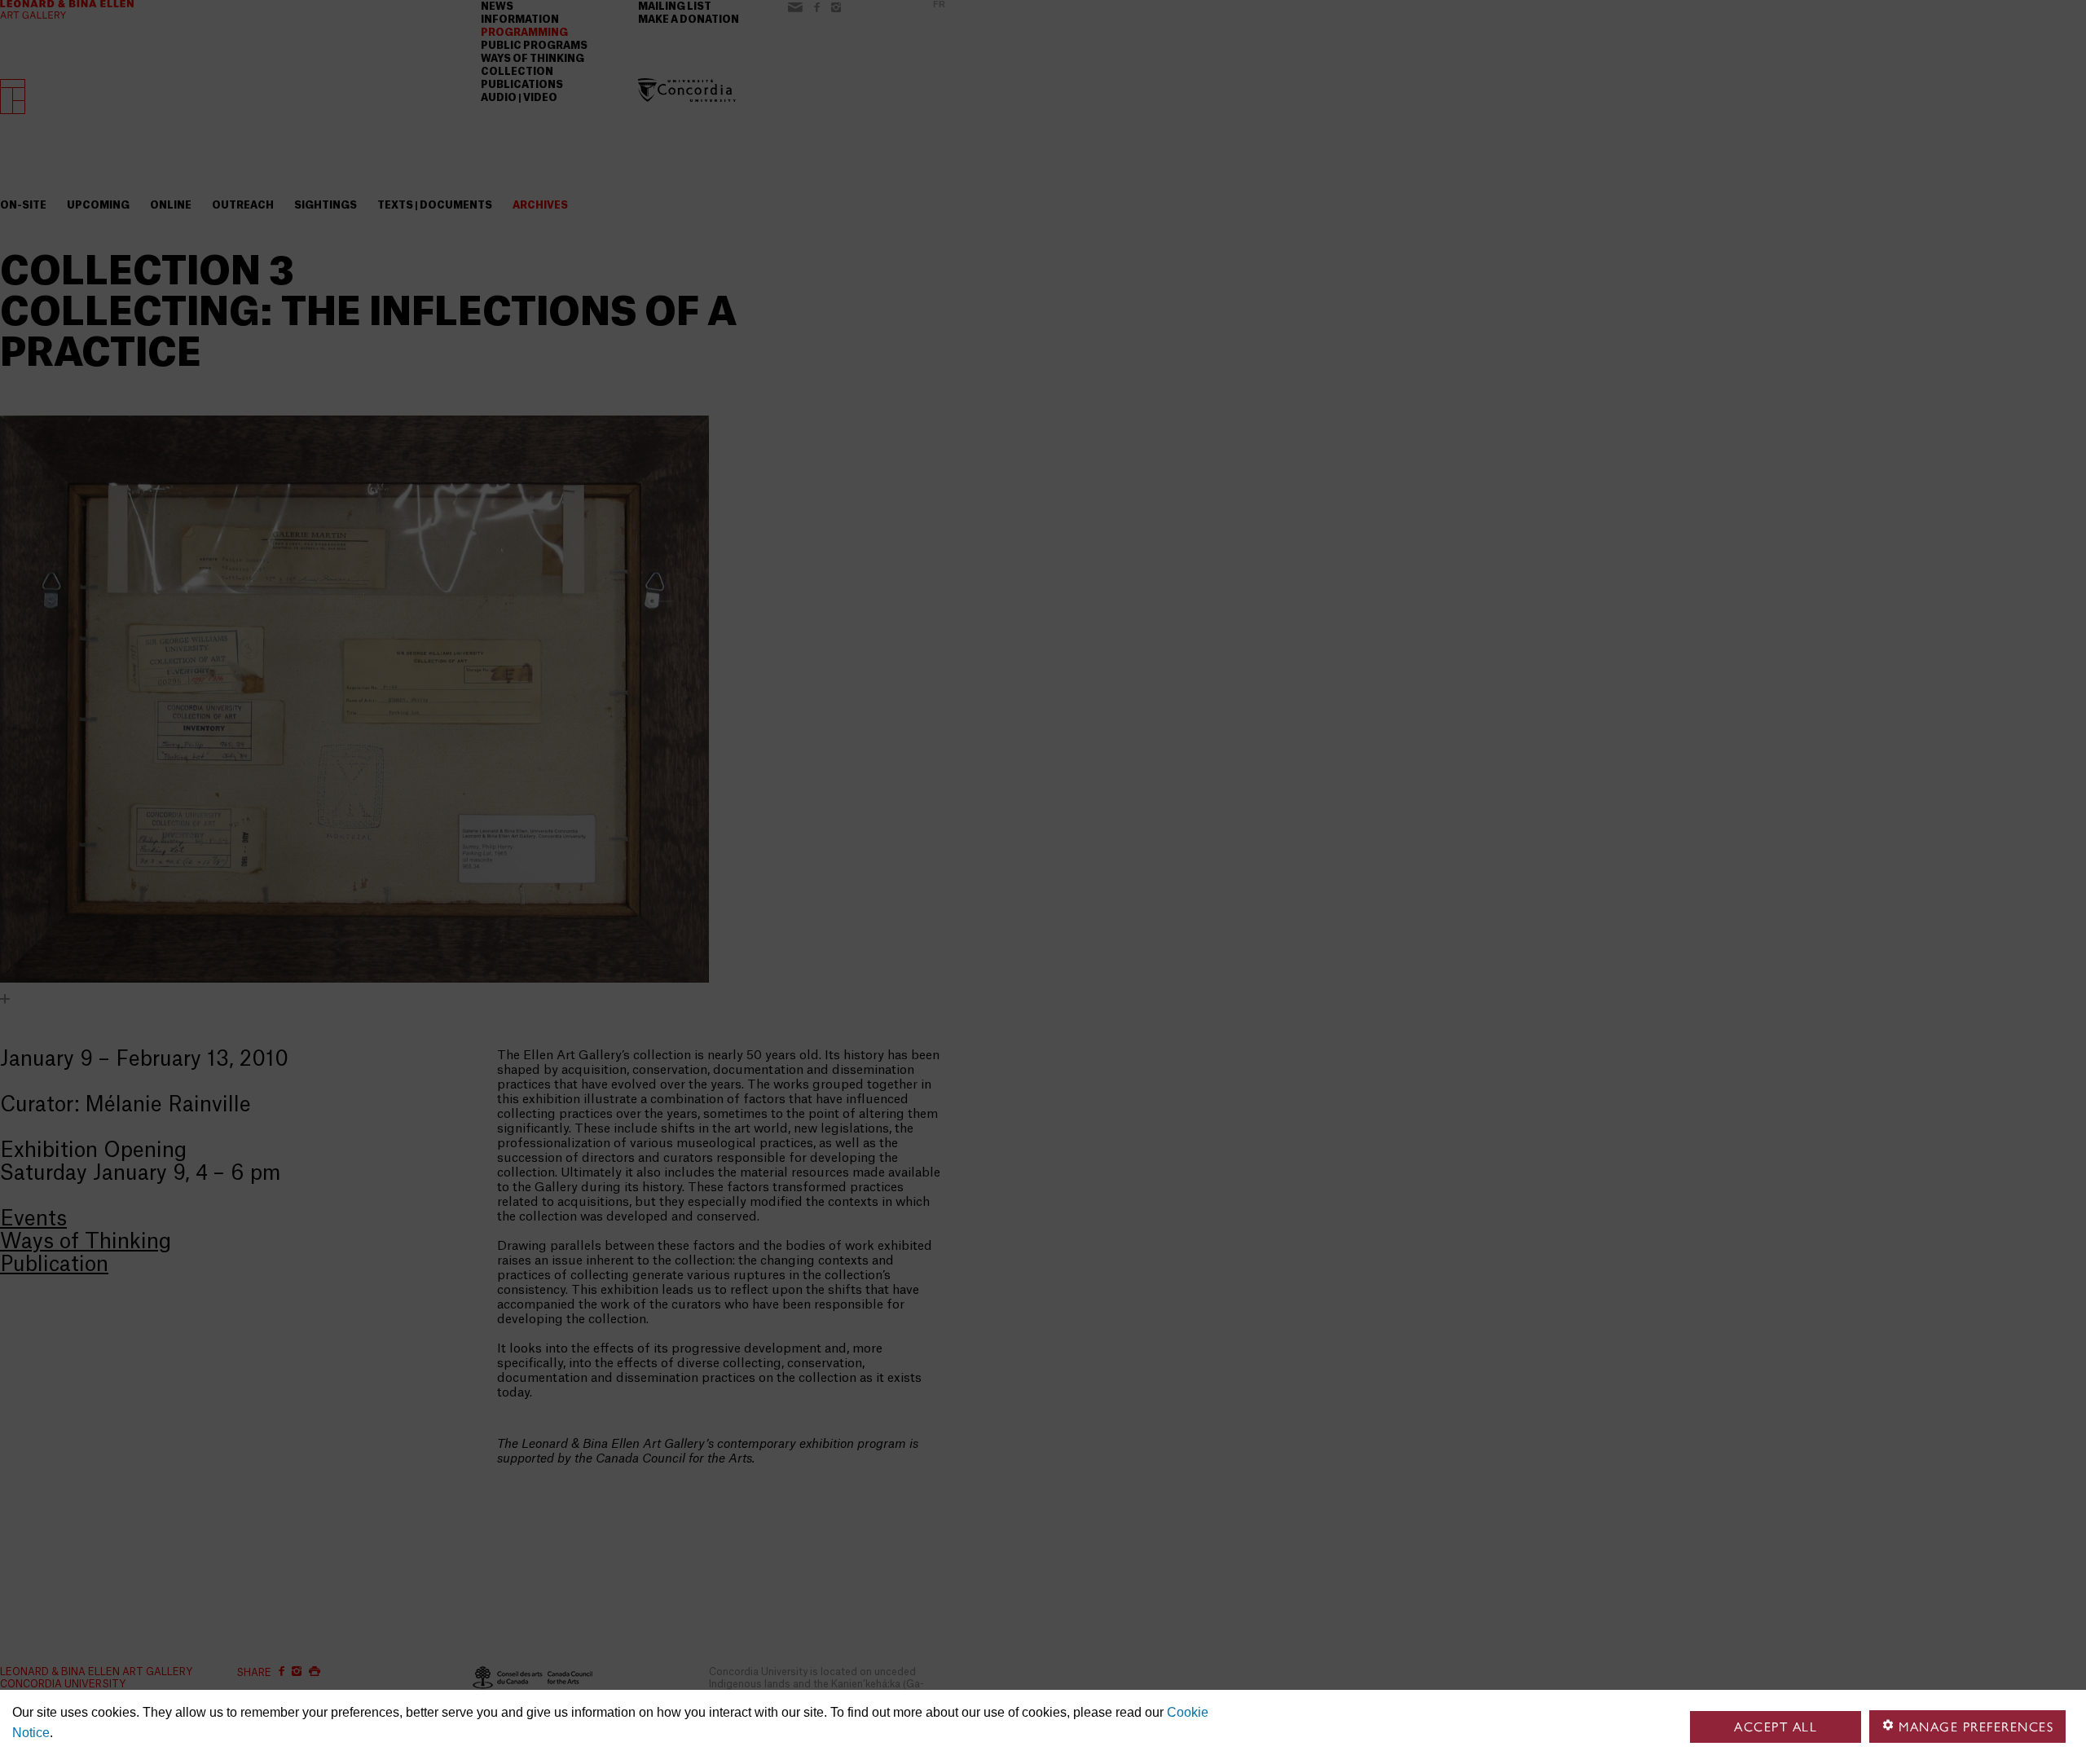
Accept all (1776, 1727)
